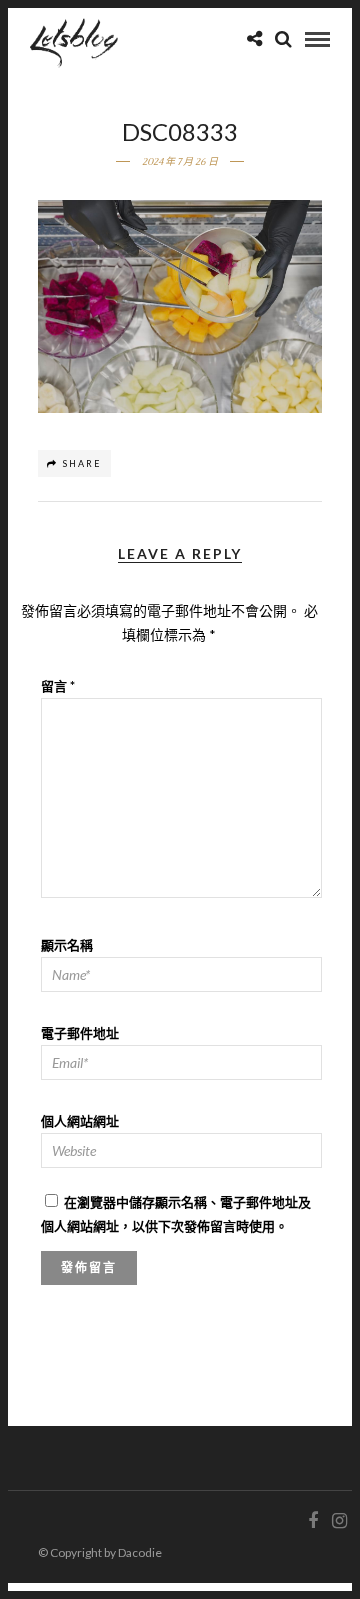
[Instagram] (339, 1521)
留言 (58, 686)
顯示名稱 (67, 945)
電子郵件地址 (80, 1033)
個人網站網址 (80, 1121)
